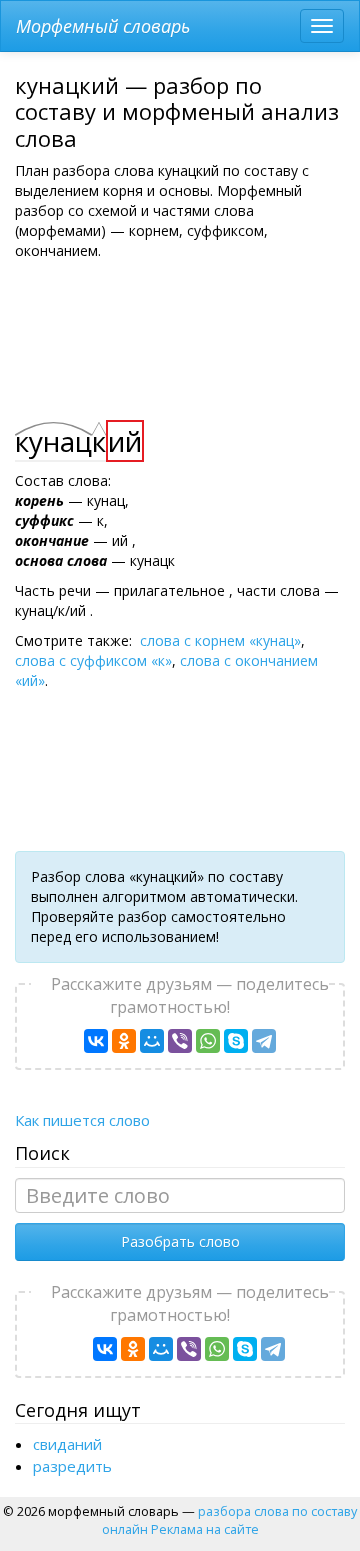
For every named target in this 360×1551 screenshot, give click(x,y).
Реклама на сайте (205, 1529)
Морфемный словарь (103, 26)
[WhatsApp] (208, 1041)
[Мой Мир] (152, 1041)
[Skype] (236, 1041)
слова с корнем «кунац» (220, 640)
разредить (72, 1466)
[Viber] (180, 1041)
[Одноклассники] (124, 1041)
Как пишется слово (82, 1120)
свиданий (67, 1444)
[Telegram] (264, 1041)
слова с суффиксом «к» (93, 660)
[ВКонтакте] (96, 1041)
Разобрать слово (180, 1241)
